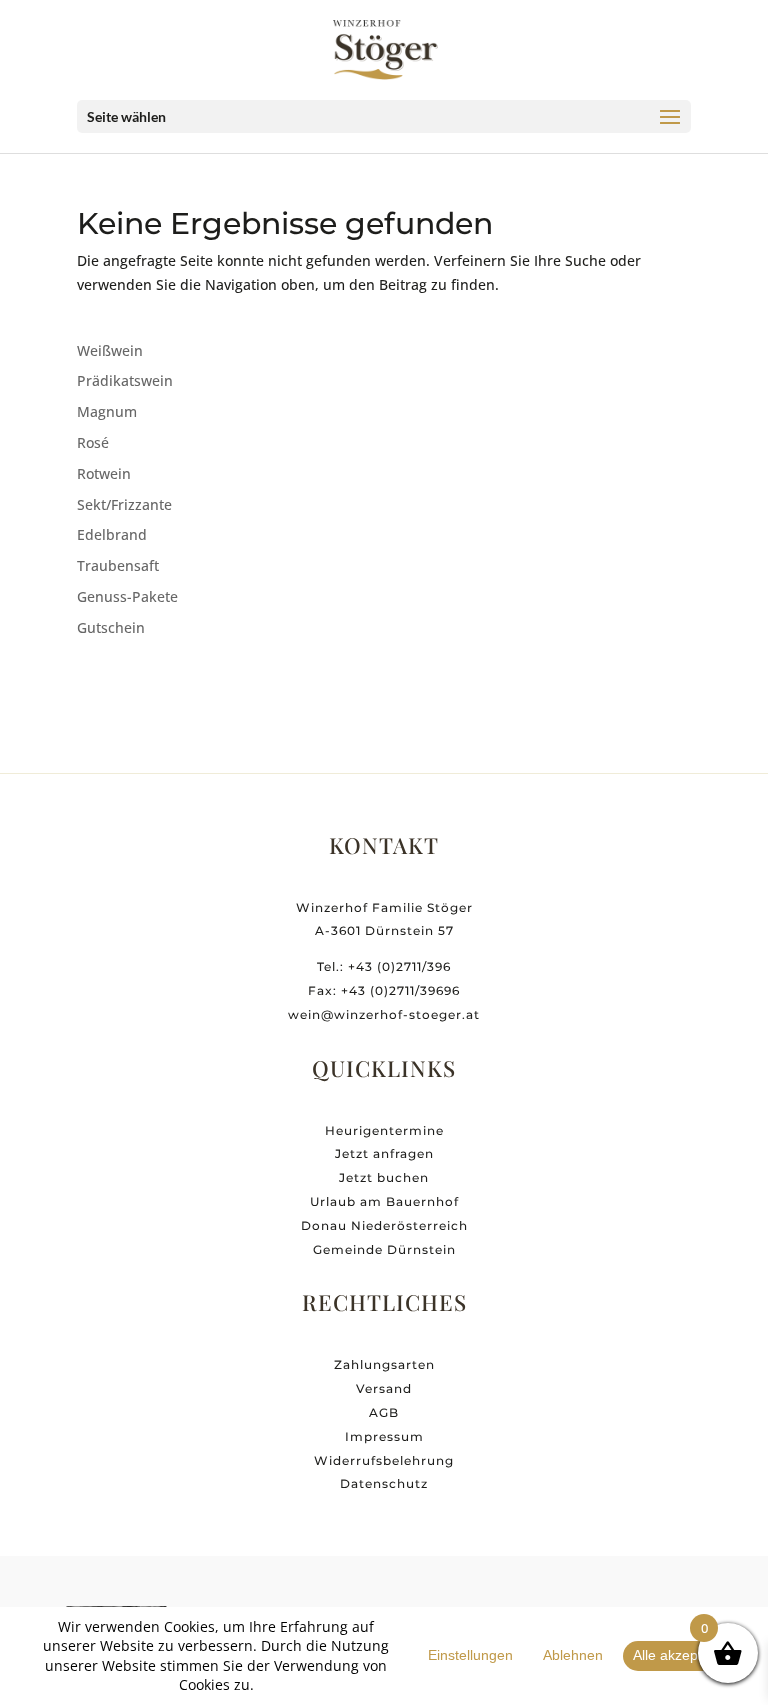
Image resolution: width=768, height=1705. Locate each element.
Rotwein (104, 473)
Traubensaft (118, 565)
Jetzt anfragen (384, 1153)
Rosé (93, 442)
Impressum (384, 1436)
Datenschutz (384, 1483)
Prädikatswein (125, 380)
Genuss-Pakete (127, 596)
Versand (384, 1388)
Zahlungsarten (384, 1364)
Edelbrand (112, 534)
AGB (384, 1412)
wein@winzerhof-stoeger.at (384, 1014)
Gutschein (111, 627)
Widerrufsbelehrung (384, 1460)
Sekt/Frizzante (124, 504)
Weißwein (110, 350)
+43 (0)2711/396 (399, 966)
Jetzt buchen (384, 1177)
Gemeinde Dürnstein (384, 1249)
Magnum (107, 411)
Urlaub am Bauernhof (384, 1201)
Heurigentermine (384, 1130)
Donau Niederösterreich (384, 1225)
